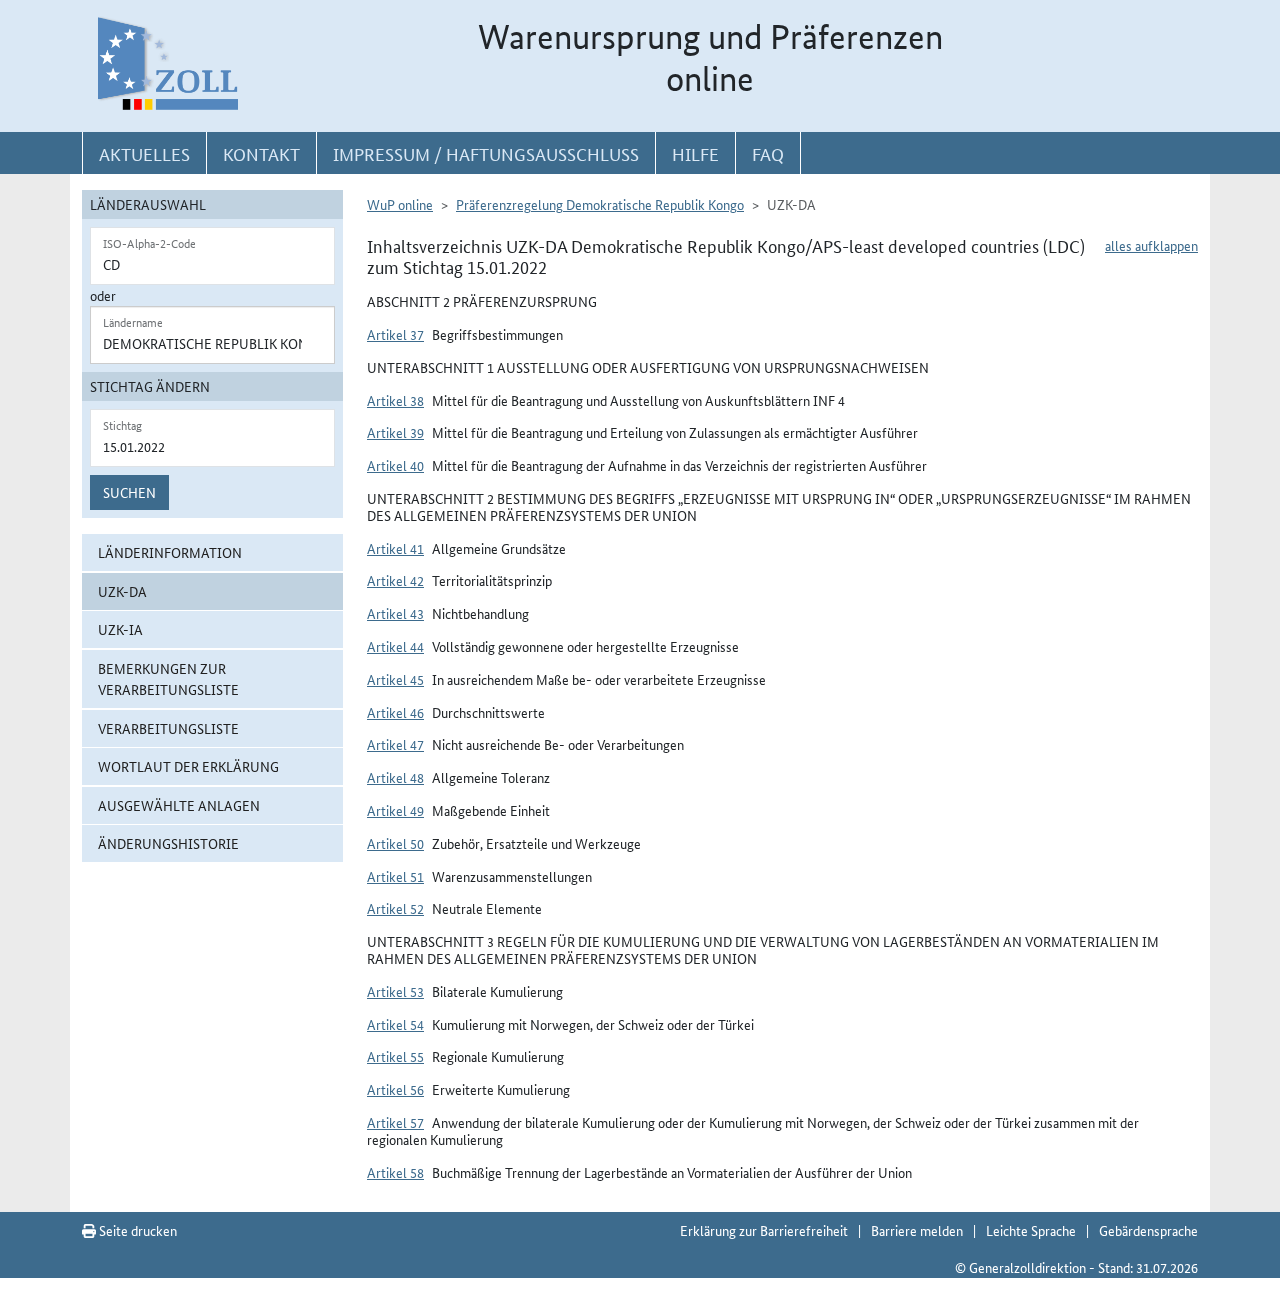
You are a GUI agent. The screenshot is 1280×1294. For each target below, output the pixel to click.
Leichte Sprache (1031, 1230)
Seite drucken (136, 1230)
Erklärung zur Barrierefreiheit (764, 1230)
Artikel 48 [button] (395, 777)
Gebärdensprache (1148, 1230)
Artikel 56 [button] (395, 1089)
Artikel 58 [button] (395, 1172)
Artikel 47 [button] (395, 744)
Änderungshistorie (168, 843)
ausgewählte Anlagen (179, 805)
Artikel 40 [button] (395, 465)
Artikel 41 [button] (395, 548)
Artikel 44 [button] (395, 646)
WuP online (400, 204)
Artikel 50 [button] (395, 843)
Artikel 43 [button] (395, 613)
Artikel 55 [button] (395, 1056)
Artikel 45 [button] (395, 679)
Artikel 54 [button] (395, 1024)
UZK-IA (120, 629)
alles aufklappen (1151, 245)
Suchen (129, 492)
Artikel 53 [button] (395, 991)
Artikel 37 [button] (395, 334)
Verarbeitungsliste (168, 728)
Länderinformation (170, 552)
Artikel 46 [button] (395, 712)
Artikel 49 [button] (395, 810)
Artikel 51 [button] (395, 876)
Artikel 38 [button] (395, 400)
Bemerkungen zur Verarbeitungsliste (168, 678)
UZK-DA (122, 591)
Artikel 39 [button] (395, 432)
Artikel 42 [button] (395, 580)
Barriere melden (917, 1230)
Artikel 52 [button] (395, 908)
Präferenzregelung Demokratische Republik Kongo (600, 204)
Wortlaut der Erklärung (188, 766)
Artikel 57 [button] (395, 1122)
